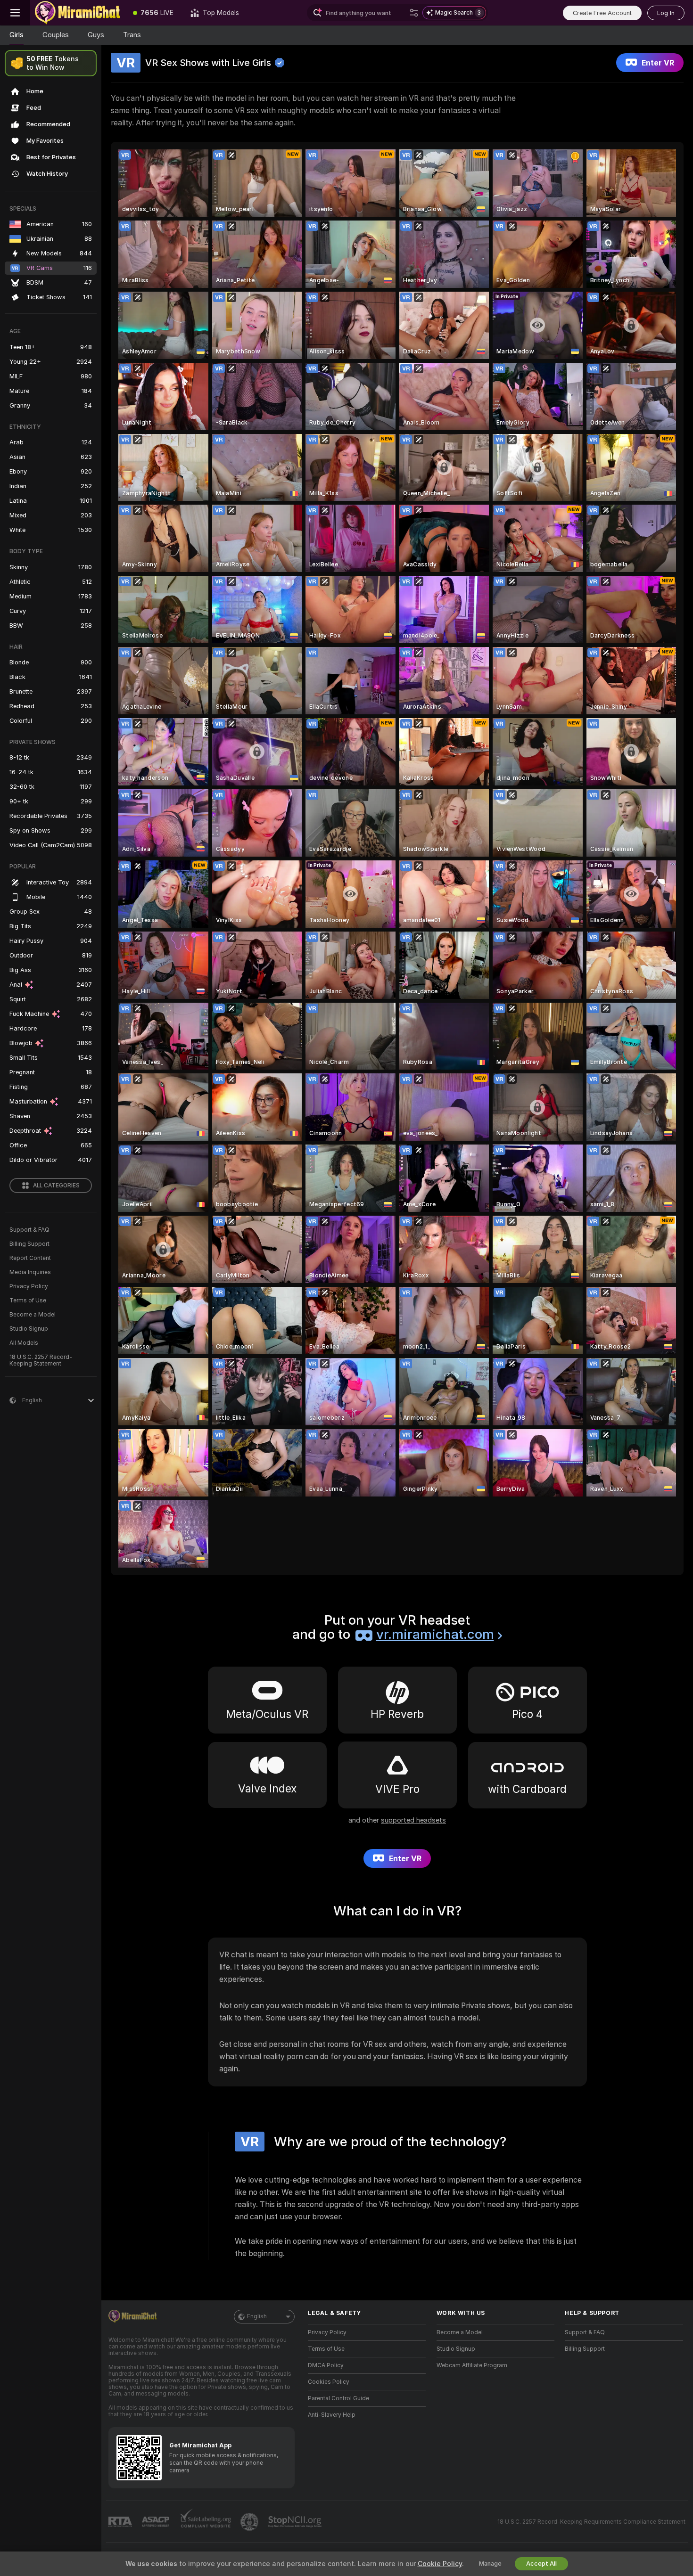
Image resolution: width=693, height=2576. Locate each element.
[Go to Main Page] (77, 13)
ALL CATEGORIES (56, 1186)
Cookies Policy (329, 2382)
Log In (666, 13)
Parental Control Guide (338, 2398)
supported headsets (413, 1820)
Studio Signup (29, 1329)
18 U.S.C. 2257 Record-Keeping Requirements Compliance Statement (591, 2522)
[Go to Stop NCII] (296, 2522)
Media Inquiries (30, 1272)
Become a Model (33, 1315)
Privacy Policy (29, 1286)
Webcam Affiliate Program (472, 2365)
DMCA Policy (326, 2365)
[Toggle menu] (15, 13)
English (257, 2316)
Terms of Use (28, 1300)
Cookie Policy (440, 2564)
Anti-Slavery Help (332, 2415)
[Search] (414, 13)
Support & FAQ (29, 1230)
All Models (24, 1343)
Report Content (30, 1258)
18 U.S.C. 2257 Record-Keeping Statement (41, 1360)
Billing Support (29, 1244)
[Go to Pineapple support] (250, 2522)
